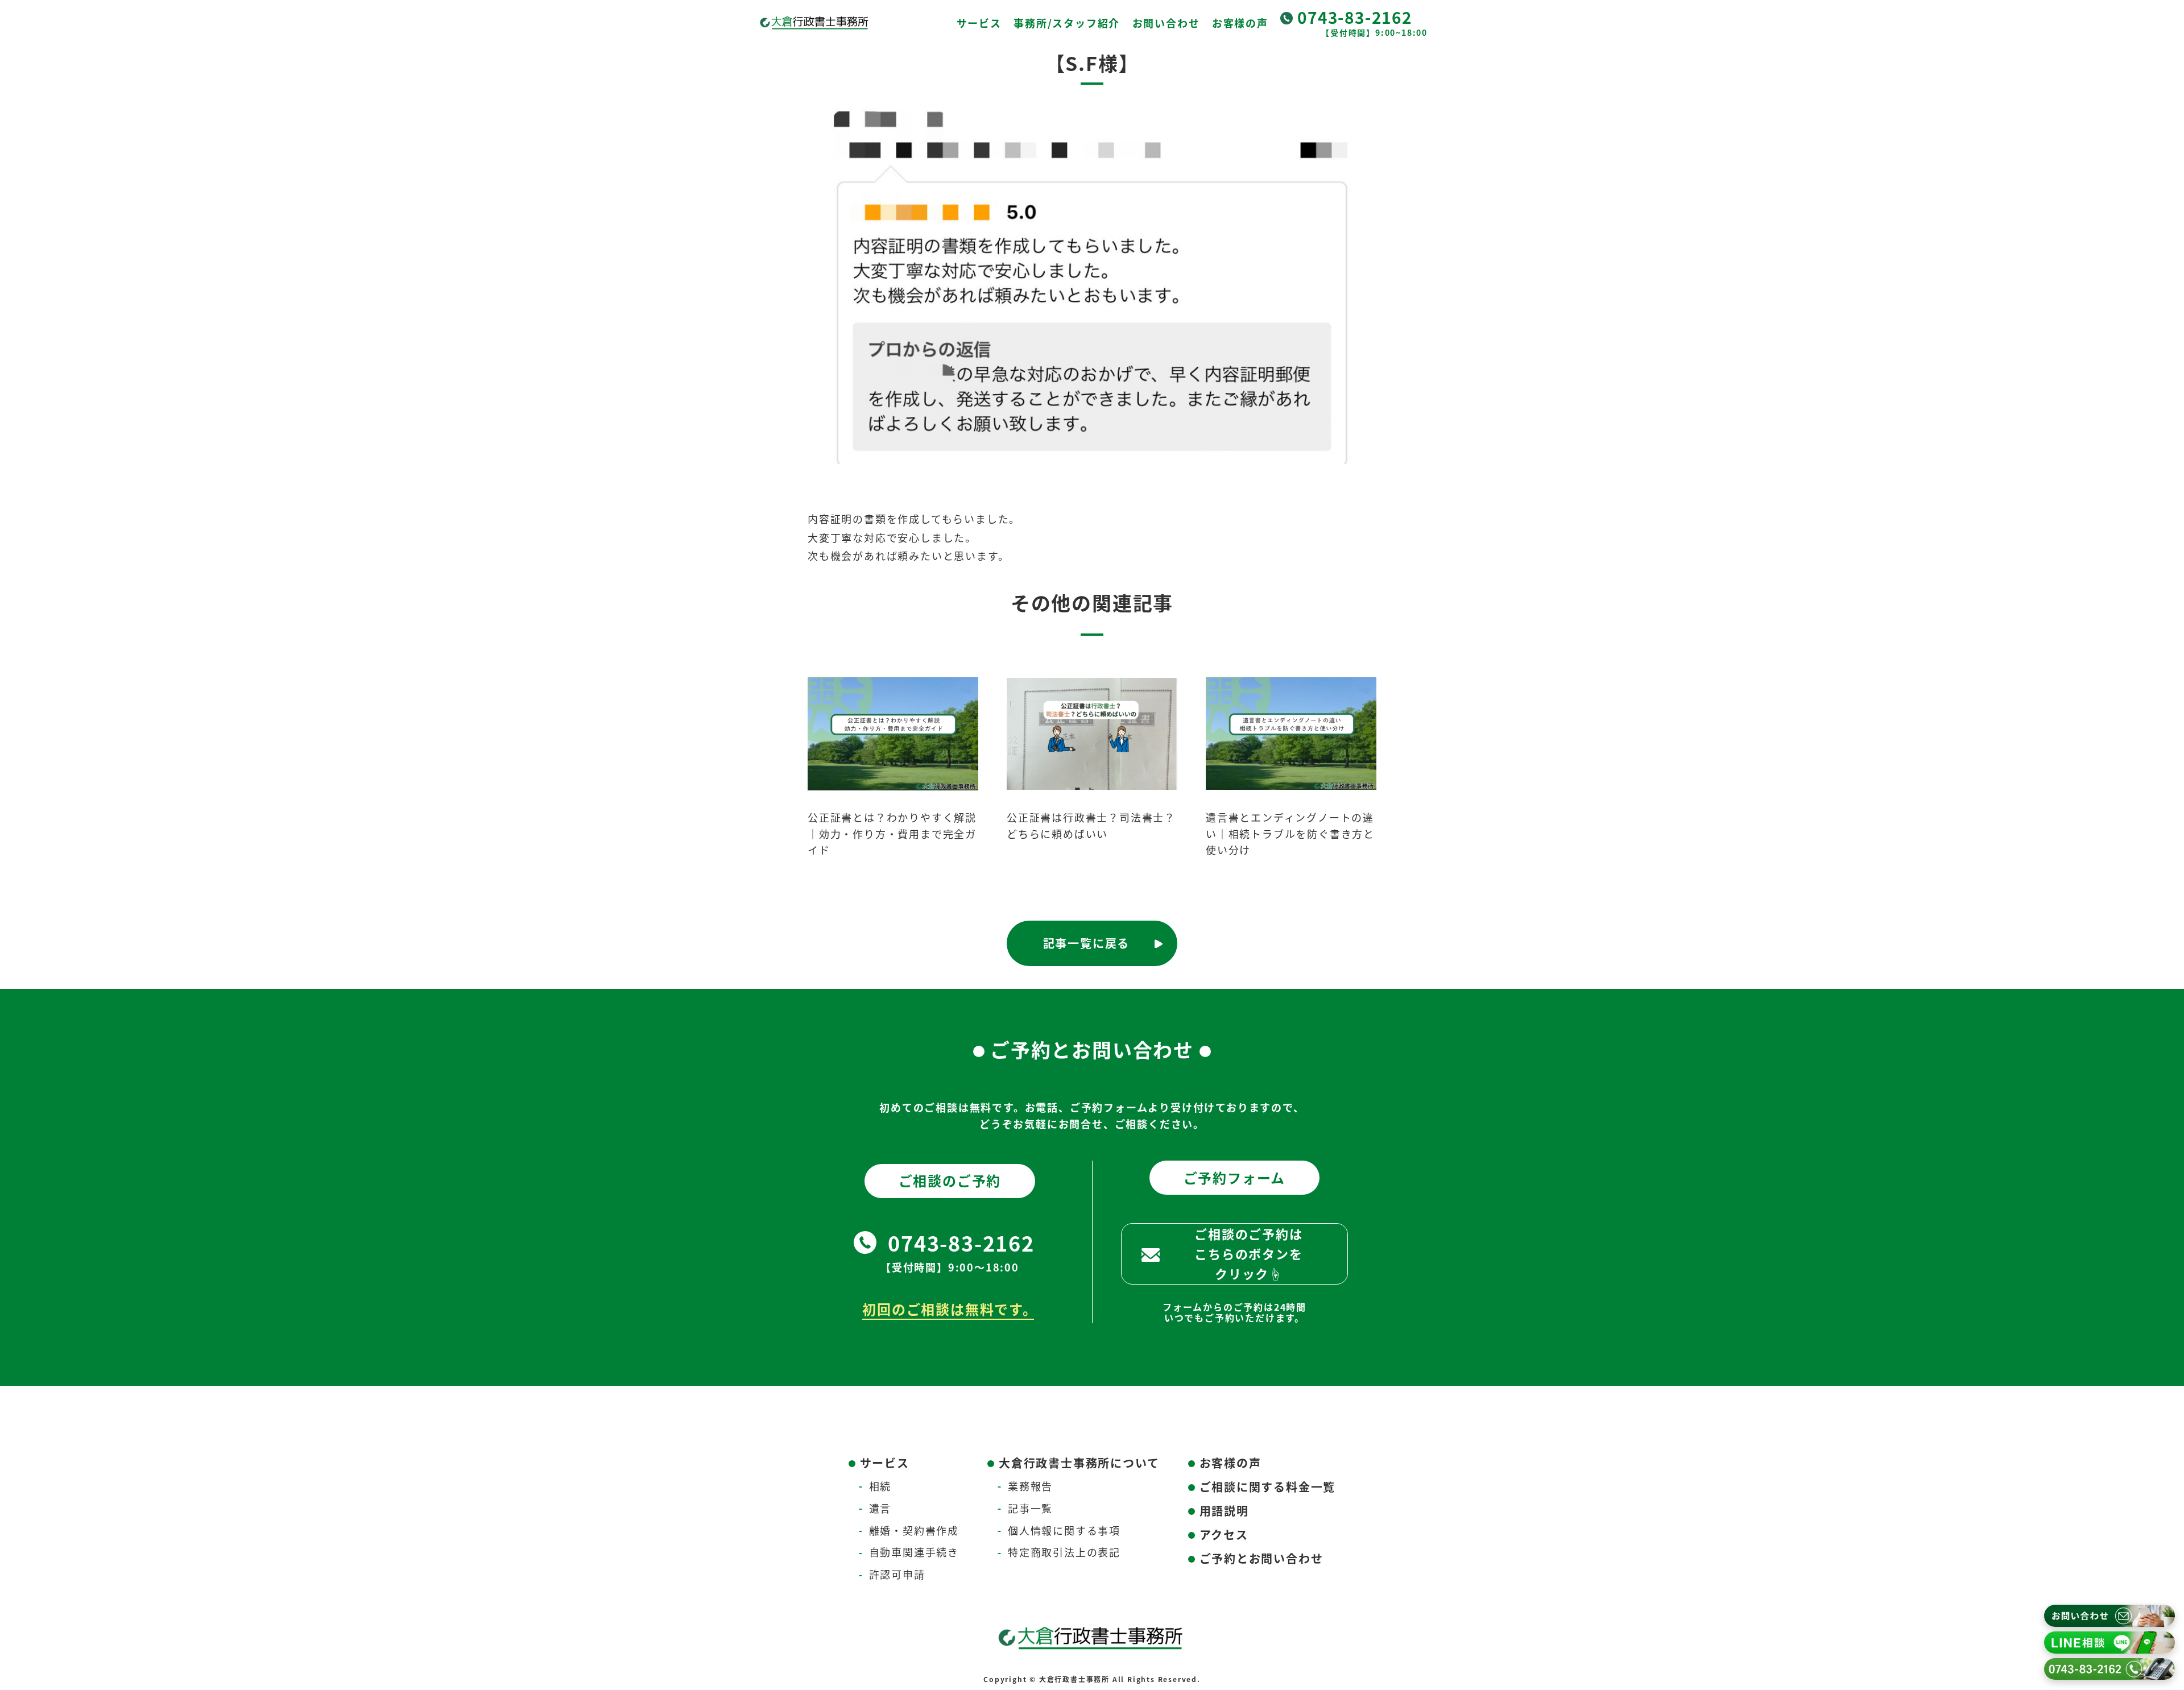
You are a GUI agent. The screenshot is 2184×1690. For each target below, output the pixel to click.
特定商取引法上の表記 (1064, 1552)
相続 (880, 1486)
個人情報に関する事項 (1064, 1530)
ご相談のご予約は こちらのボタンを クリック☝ (1248, 1253)
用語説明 (1224, 1511)
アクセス (1224, 1534)
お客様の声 (1240, 23)
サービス (979, 23)
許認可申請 (897, 1574)
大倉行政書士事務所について (1079, 1463)
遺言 (880, 1508)
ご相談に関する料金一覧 (1268, 1487)
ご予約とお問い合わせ (1261, 1558)
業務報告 (1030, 1486)
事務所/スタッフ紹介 (1067, 23)
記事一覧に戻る (1087, 943)
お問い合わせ (1166, 23)
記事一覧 (1030, 1508)
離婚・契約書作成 (914, 1530)
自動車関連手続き (914, 1552)
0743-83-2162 (1355, 17)
